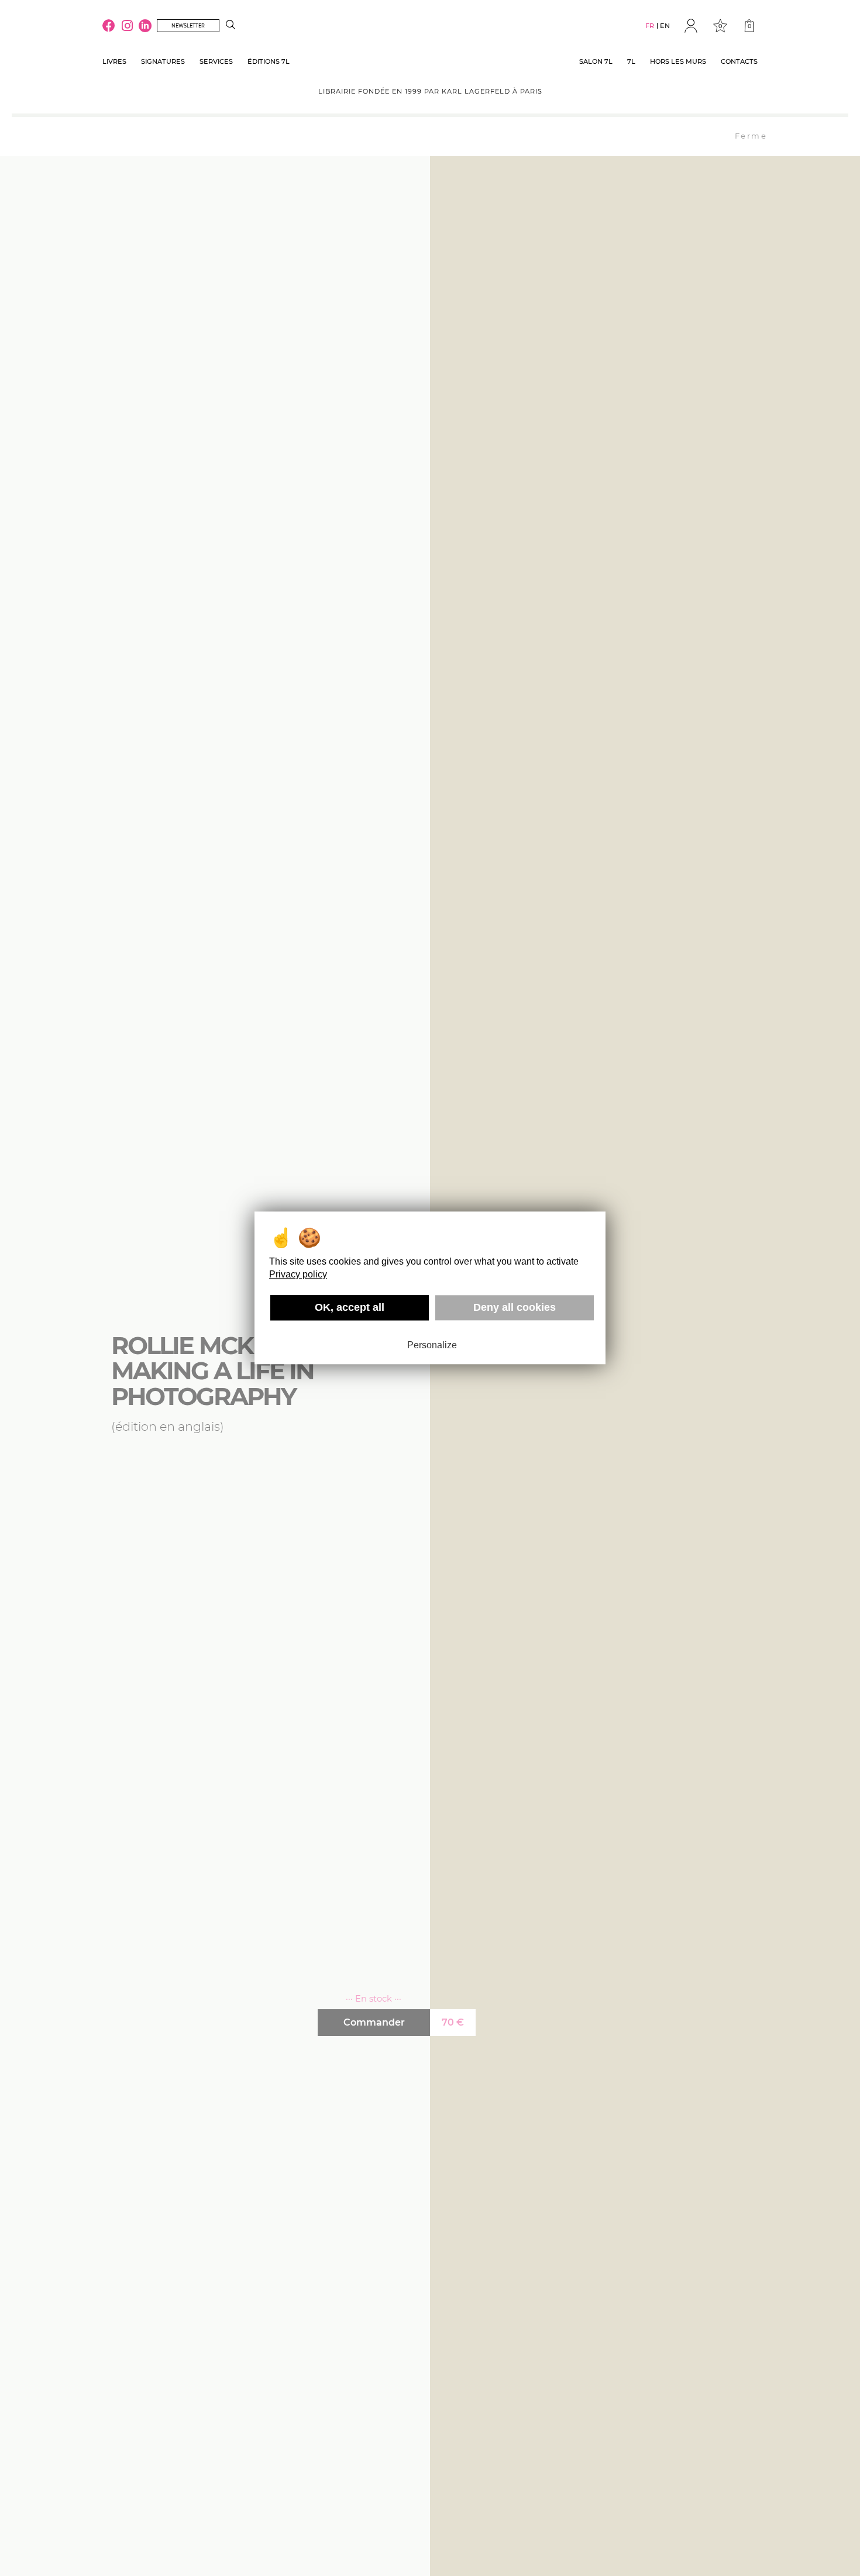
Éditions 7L (269, 61)
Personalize (432, 1345)
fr (650, 26)
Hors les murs (678, 61)
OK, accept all (350, 1307)
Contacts (739, 61)
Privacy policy (298, 1274)
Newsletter (188, 26)
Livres (114, 61)
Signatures (163, 61)
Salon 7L (596, 61)
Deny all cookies (515, 1307)
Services (216, 61)
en (665, 26)
